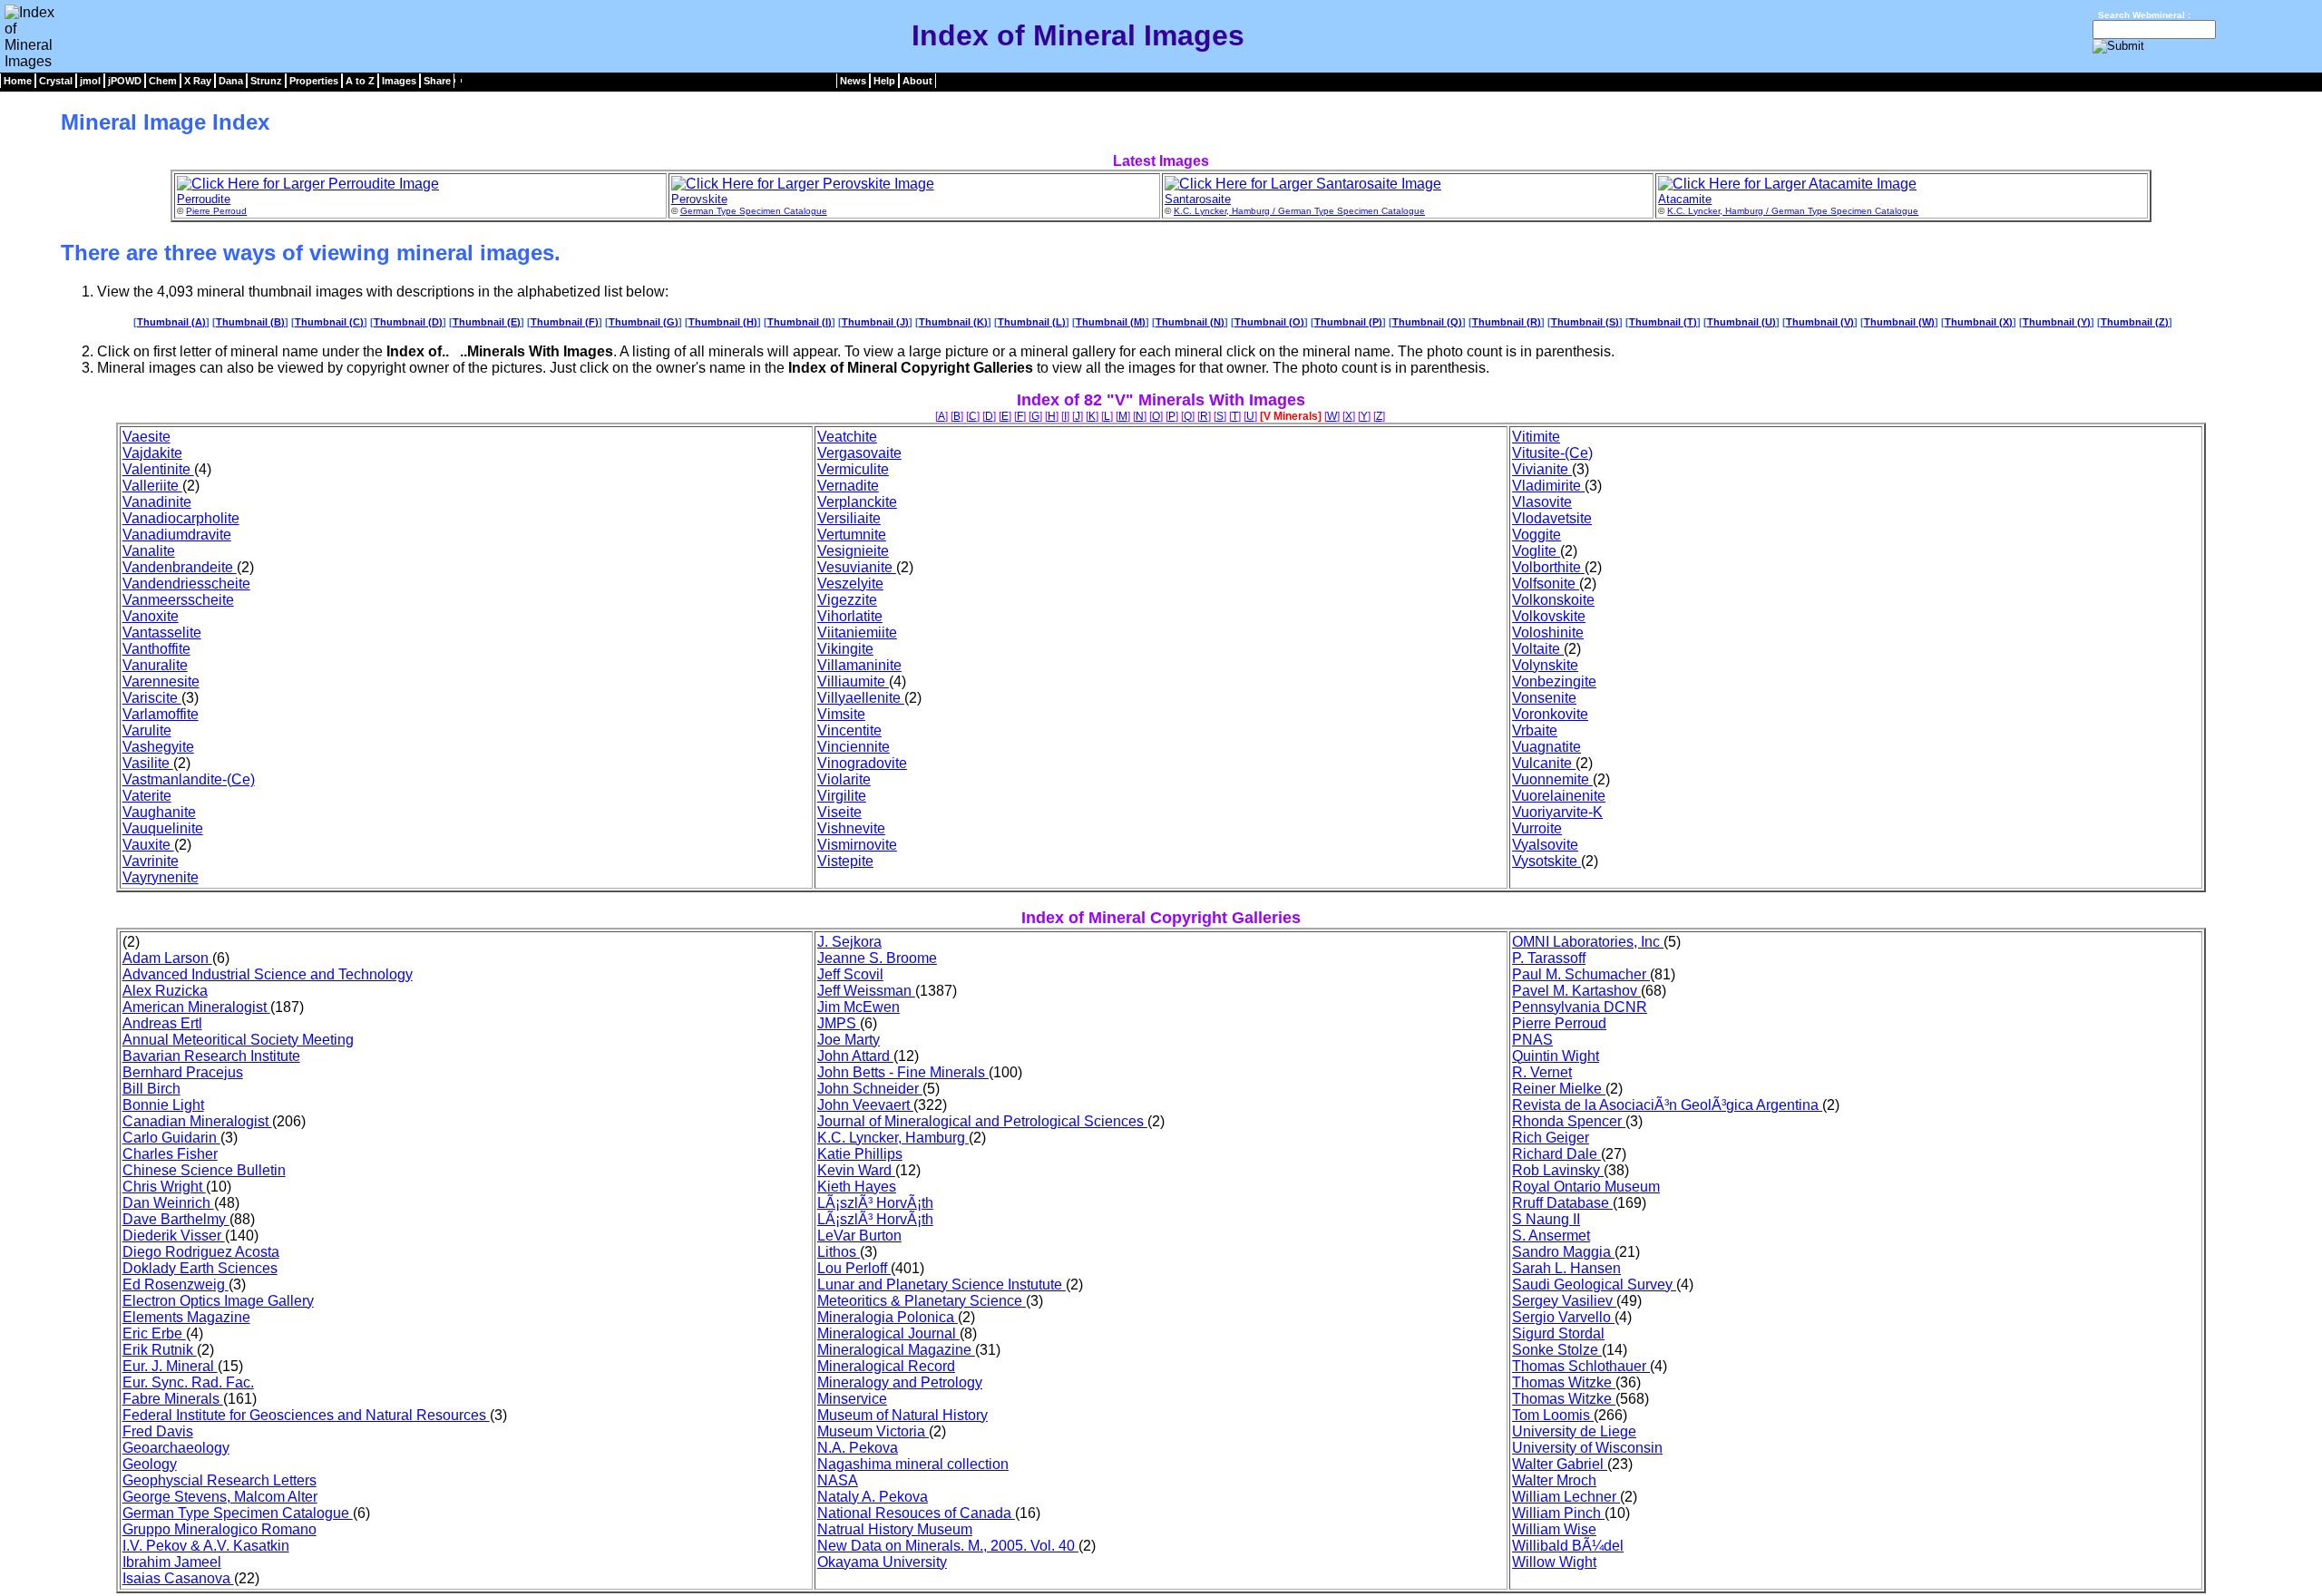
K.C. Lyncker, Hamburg (893, 1138)
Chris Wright (164, 1187)
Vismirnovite (857, 845)
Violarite (844, 779)
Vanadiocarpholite (181, 518)
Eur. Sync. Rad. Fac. (188, 1382)
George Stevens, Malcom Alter (220, 1497)
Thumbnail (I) (800, 322)
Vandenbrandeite (180, 567)
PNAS (1532, 1040)
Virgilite (842, 796)
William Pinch (1558, 1513)
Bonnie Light (163, 1105)
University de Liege (1574, 1431)
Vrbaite (1535, 730)
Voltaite (1538, 649)
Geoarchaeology (176, 1448)
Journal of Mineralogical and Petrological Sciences (982, 1121)
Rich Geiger (1551, 1138)
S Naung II (1546, 1219)
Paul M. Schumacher (1581, 974)
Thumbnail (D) (408, 322)
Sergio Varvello (1563, 1317)
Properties (314, 81)
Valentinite (158, 469)
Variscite (152, 698)
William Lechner (1566, 1497)
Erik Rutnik (160, 1350)
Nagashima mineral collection (913, 1464)
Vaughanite (159, 812)
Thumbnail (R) (1507, 322)
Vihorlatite (850, 616)
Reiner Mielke (1559, 1089)
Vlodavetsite (1552, 518)
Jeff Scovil (850, 974)
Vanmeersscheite (178, 600)
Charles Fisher (170, 1154)
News (853, 81)
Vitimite (1536, 437)
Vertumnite (852, 535)
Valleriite (152, 486)
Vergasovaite (859, 453)
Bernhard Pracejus (183, 1072)
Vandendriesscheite (186, 584)
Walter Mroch (1554, 1480)
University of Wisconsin (1587, 1448)
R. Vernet (1542, 1072)
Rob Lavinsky (1558, 1170)
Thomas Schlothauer (1581, 1366)
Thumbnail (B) (250, 322)
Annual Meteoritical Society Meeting (238, 1040)
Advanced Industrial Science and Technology (268, 974)
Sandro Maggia (1563, 1252)
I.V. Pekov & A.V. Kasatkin (206, 1546)
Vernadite (848, 486)
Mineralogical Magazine (896, 1350)
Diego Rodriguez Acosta (201, 1252)
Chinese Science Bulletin (204, 1170)
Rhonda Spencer (1569, 1121)
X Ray (198, 81)
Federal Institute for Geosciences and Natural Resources (306, 1415)
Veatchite (847, 437)
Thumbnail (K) (953, 322)
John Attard (855, 1056)
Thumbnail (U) (1741, 322)
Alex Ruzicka (165, 991)
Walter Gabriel (1560, 1464)
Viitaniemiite (857, 633)
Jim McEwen (859, 1007)
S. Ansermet (1551, 1236)
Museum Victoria (873, 1431)
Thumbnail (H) (723, 322)
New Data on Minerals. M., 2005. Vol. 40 (948, 1546)
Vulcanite (1544, 763)
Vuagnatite (1546, 747)
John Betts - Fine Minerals (903, 1072)
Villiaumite (853, 681)
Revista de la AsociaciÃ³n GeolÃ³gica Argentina (1667, 1105)
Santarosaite (1198, 199)
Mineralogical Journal (888, 1333)
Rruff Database (1562, 1203)
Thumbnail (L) (1032, 322)
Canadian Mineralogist (197, 1121)
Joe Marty (849, 1040)
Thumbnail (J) (875, 322)
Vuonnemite (1552, 779)
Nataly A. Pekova (873, 1497)
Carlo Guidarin (171, 1138)
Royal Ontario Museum (1586, 1187)
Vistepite (845, 861)
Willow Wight (1554, 1562)
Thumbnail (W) (1899, 322)
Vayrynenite (161, 877)
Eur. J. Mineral (170, 1366)
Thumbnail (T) (1663, 322)
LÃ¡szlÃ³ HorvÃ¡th (875, 1203)
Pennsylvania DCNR (1580, 1007)
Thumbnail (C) (329, 322)
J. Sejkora (849, 942)
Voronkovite (1550, 714)
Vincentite (849, 730)
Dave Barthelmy (176, 1219)
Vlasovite (1542, 502)
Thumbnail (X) (1979, 322)
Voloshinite (1548, 633)
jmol (90, 81)
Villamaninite (859, 665)
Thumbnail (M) (1111, 322)
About (917, 81)
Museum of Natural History (902, 1415)
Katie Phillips (860, 1154)
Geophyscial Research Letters (220, 1480)
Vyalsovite (1545, 845)
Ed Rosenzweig (176, 1285)
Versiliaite (849, 518)
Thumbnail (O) (1269, 322)
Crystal (56, 81)
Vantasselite (162, 633)
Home (18, 81)
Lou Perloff (854, 1268)
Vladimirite (1548, 486)
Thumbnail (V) (1820, 322)
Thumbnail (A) (171, 322)
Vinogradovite (862, 763)
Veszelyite (850, 584)
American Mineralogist (196, 1007)
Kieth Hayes (857, 1187)
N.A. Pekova (858, 1448)
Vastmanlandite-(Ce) (189, 779)
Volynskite (1545, 665)
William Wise (1554, 1529)
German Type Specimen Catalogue (754, 211)
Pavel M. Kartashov (1576, 991)
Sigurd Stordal (1558, 1333)
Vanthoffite (156, 649)
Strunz (266, 81)
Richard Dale (1556, 1154)
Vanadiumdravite (177, 535)
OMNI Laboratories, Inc (1588, 942)
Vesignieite (853, 551)
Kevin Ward (856, 1170)
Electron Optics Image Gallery (218, 1301)
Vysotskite (1546, 861)
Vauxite (148, 845)
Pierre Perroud (216, 211)
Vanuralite (155, 665)
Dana (231, 81)
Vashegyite (158, 747)
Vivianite (1542, 469)
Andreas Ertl (162, 1023)
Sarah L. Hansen (1566, 1268)
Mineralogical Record (886, 1366)
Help (884, 81)
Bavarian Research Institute (211, 1056)
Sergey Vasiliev (1564, 1301)
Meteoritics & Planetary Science (922, 1301)
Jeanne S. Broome (877, 958)
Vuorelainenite (1559, 796)
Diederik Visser (174, 1236)
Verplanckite (857, 502)
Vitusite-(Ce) (1552, 453)
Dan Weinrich (168, 1203)
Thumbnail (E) (487, 322)
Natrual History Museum (895, 1529)
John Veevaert (865, 1105)
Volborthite (1548, 567)
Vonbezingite (1554, 681)
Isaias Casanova (178, 1578)
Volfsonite (1546, 584)
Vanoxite (151, 616)
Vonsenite (1544, 698)
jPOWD (125, 81)
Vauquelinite (163, 828)
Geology (150, 1464)
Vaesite (146, 437)
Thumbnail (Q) (1427, 322)
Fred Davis (158, 1431)
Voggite (1537, 535)
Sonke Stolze (1557, 1350)
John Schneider (870, 1089)
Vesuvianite (857, 567)
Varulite (147, 730)
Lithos (839, 1252)
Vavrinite (151, 861)
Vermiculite (853, 469)
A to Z (360, 81)
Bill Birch (151, 1089)
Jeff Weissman (866, 991)
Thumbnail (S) (1585, 322)
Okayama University (882, 1562)
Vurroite (1537, 828)
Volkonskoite (1553, 600)
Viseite (839, 812)
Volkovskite (1549, 616)
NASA (838, 1480)
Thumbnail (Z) (2135, 322)
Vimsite (841, 714)
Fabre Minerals (173, 1399)
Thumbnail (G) (644, 322)
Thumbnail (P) (1348, 322)
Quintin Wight (1556, 1056)
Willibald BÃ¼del (1568, 1546)
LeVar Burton (859, 1236)
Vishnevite (851, 828)
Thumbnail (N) (1190, 322)
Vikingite (845, 649)
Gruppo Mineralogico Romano (220, 1529)
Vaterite (147, 796)
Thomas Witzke (1564, 1382)
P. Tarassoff (1549, 958)
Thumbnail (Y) (2057, 322)
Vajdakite (152, 453)
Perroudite (204, 199)
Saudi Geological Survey (1594, 1285)
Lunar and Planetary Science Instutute (941, 1285)
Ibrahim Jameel (172, 1562)
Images (399, 81)
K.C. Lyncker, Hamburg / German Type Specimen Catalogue (1299, 211)
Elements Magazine (186, 1317)
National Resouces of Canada (916, 1513)
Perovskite (699, 199)
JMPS (839, 1023)
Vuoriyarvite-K (1557, 812)
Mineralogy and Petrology (900, 1382)
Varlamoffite (161, 714)
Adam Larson (167, 958)
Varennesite (161, 681)
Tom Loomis (1553, 1415)
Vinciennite (854, 747)
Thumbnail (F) (565, 322)
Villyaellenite (861, 698)
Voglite (1536, 551)
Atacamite (1685, 199)
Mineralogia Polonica (888, 1317)
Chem (163, 81)
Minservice (852, 1399)
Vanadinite (157, 502)
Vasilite (148, 763)
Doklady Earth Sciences (200, 1268)
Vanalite (149, 551)
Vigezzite (847, 600)
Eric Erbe (154, 1333)
